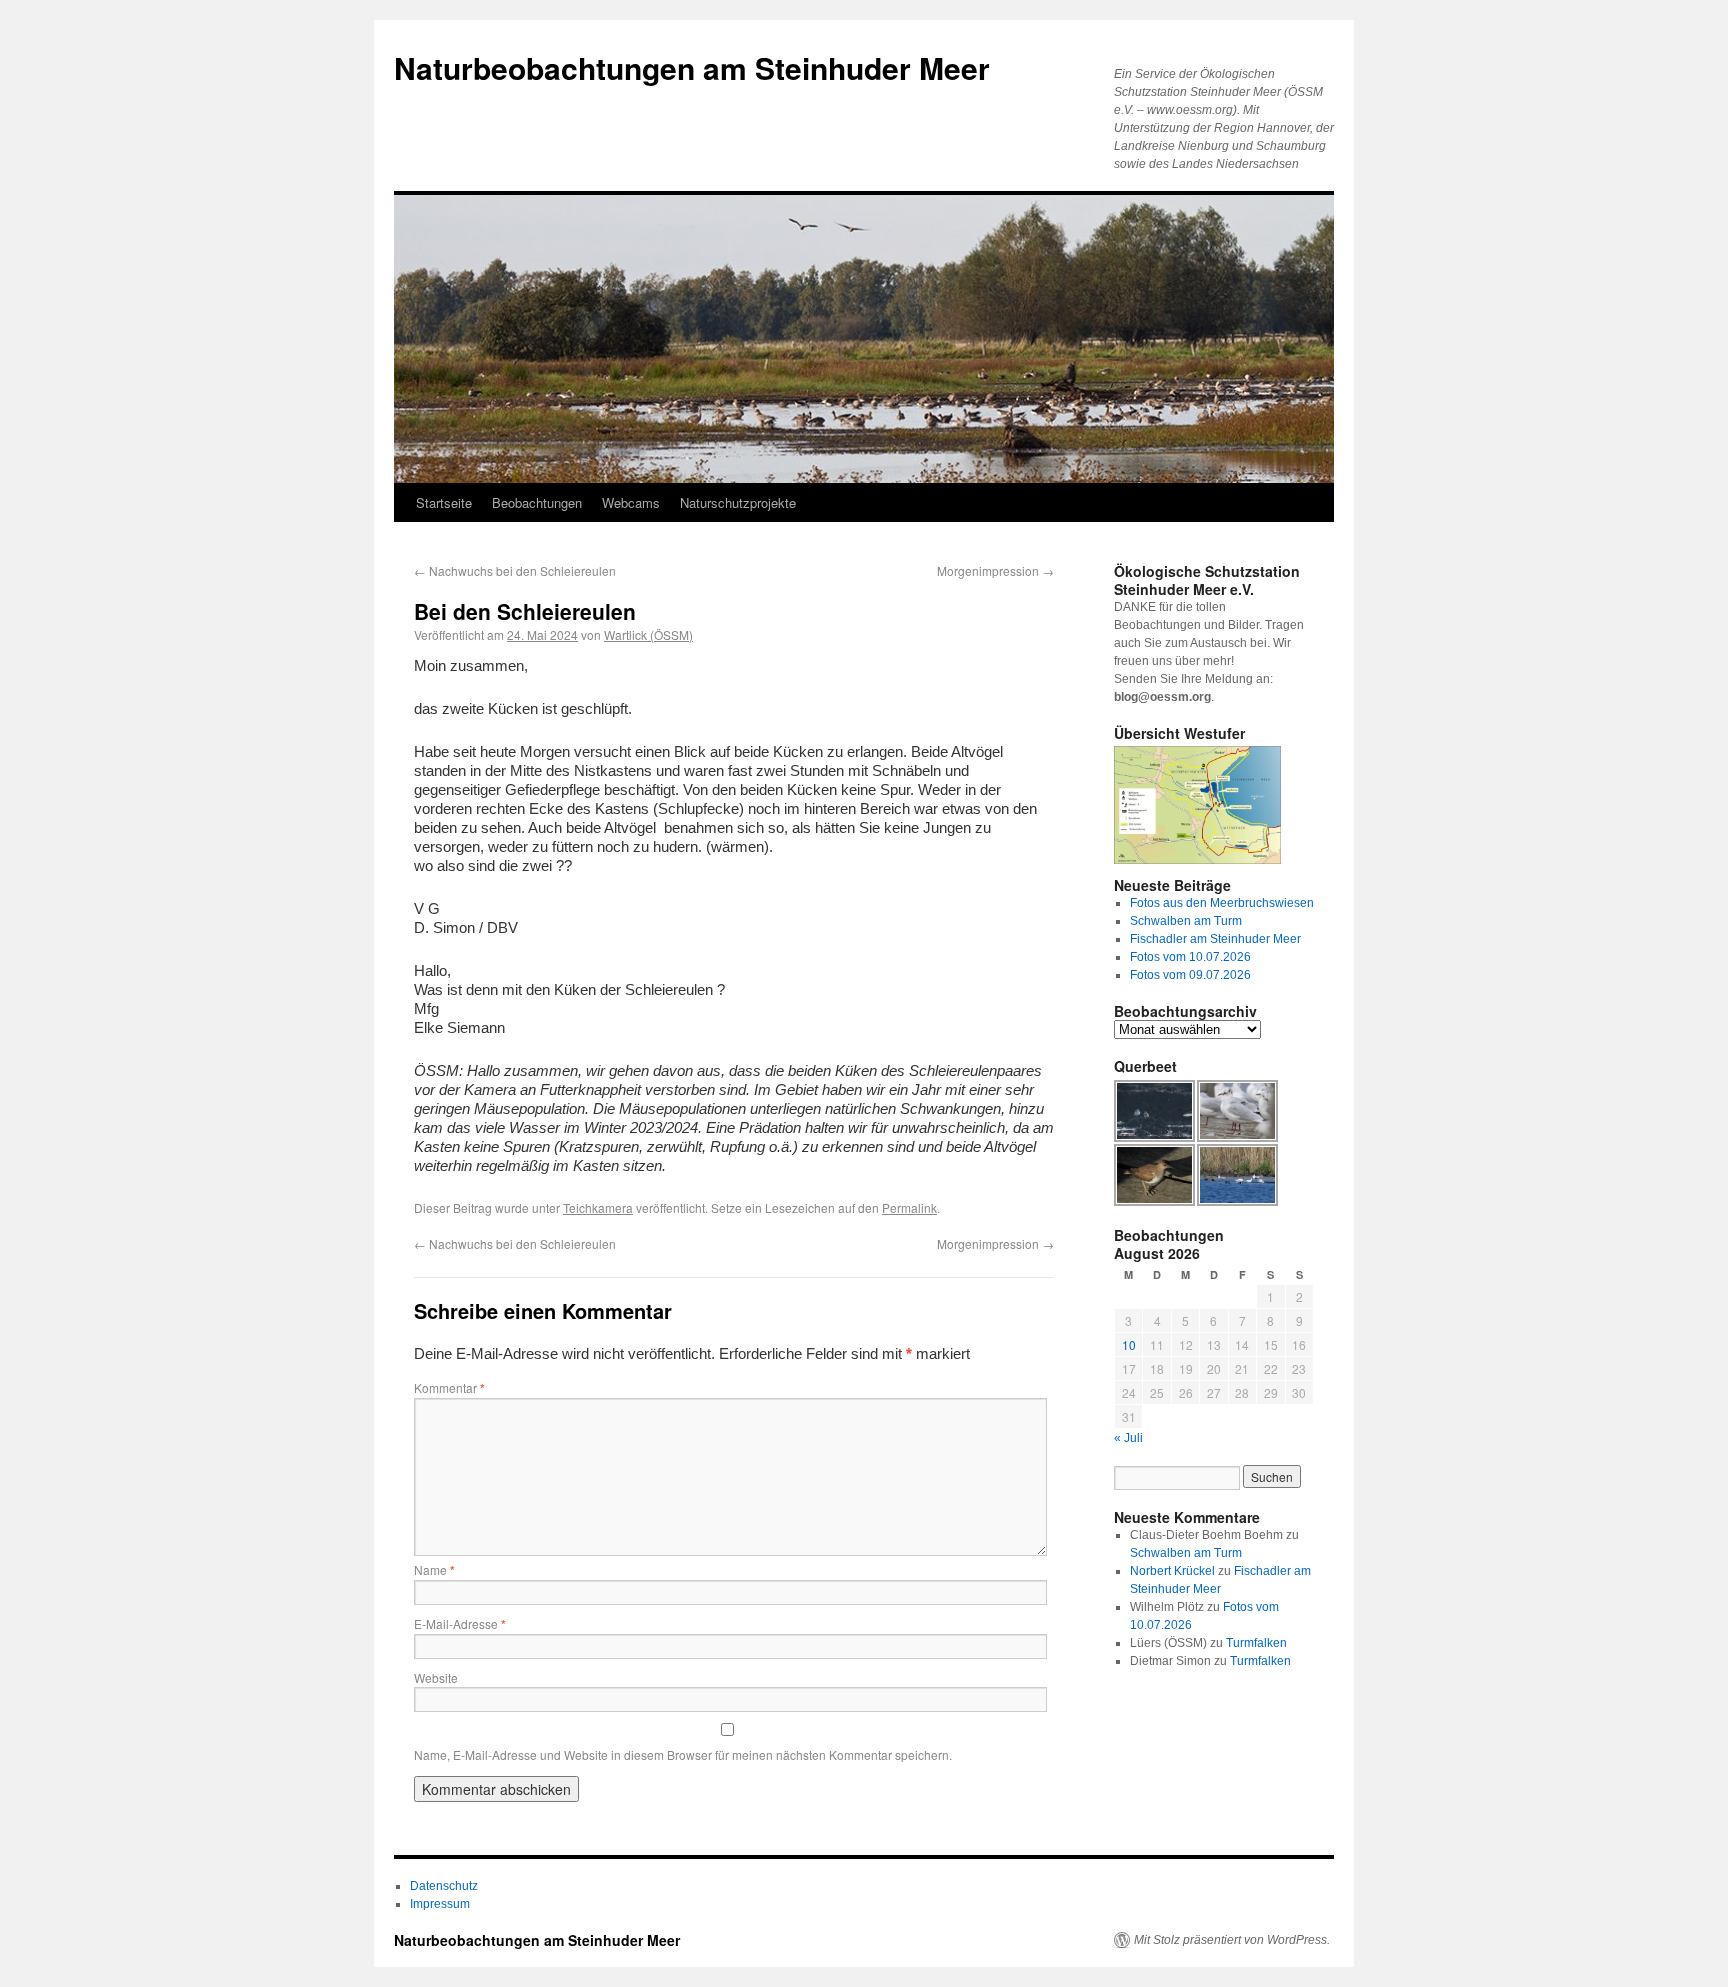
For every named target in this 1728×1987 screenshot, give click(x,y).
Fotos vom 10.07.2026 (1190, 957)
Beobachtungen (537, 502)
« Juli (1128, 1438)
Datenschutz (444, 1886)
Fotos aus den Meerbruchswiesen (1222, 903)
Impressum (440, 1904)
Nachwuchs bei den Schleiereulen (515, 570)
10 (1129, 1344)
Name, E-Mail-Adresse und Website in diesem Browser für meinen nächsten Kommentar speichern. (683, 1754)
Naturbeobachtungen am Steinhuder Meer (692, 67)
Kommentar (449, 1387)
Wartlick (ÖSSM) (648, 634)
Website (436, 1677)
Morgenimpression (995, 570)
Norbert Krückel (1172, 1571)
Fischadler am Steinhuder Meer (1215, 939)
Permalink (909, 1207)
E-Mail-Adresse (460, 1623)
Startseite (444, 502)
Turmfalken (1256, 1643)
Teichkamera (598, 1207)
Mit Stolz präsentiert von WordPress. (1232, 1940)
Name (434, 1569)
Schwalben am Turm (1186, 921)
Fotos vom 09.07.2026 (1190, 975)
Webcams (631, 502)
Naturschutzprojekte (738, 502)
